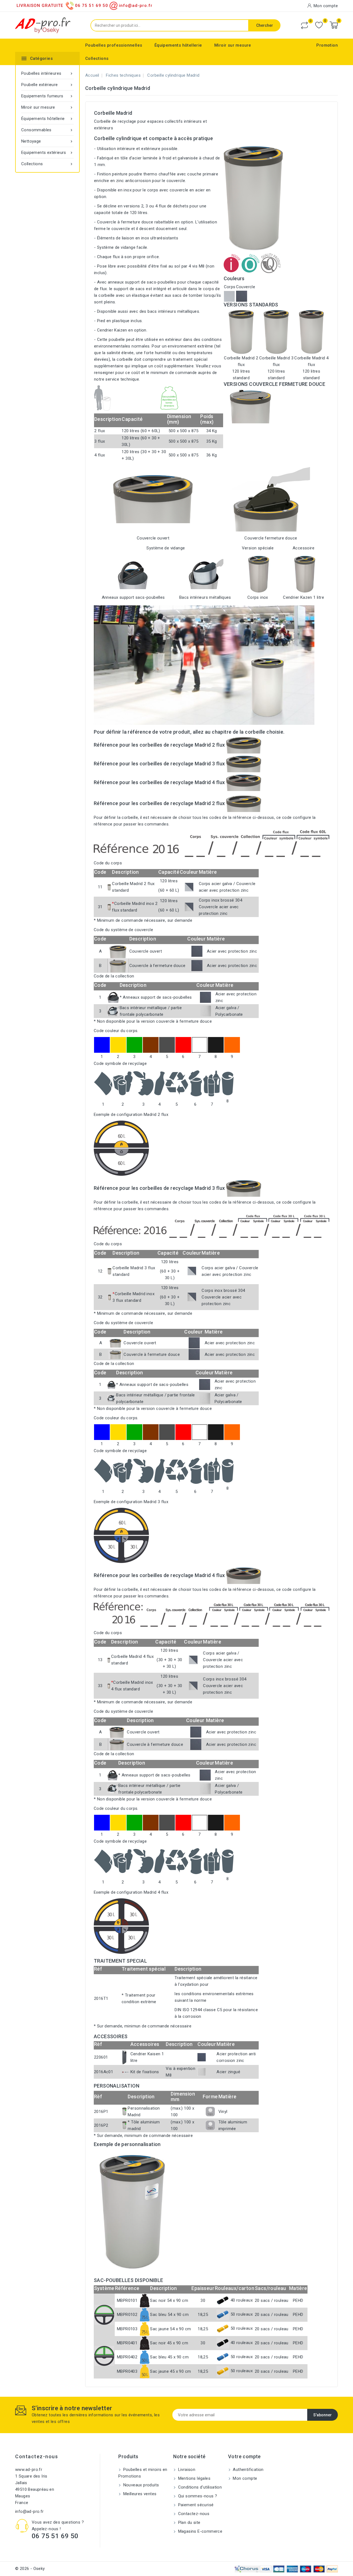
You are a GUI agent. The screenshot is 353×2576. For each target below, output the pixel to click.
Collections (97, 58)
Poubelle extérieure (47, 85)
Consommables (47, 130)
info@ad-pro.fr (30, 2511)
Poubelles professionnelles (114, 45)
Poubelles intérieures (47, 73)
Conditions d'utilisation (199, 2487)
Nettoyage (47, 141)
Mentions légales (194, 2478)
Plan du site (188, 2522)
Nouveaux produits (140, 2485)
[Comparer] (304, 25)
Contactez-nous (37, 2456)
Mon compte (244, 2478)
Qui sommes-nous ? (197, 2496)
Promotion (327, 45)
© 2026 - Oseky (30, 2569)
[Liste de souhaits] (319, 25)
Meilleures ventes (139, 2494)
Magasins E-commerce (200, 2531)
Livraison (186, 2470)
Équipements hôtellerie (178, 45)
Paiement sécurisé (195, 2505)
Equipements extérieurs (47, 153)
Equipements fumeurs (47, 96)
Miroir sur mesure (233, 45)
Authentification (248, 2470)
